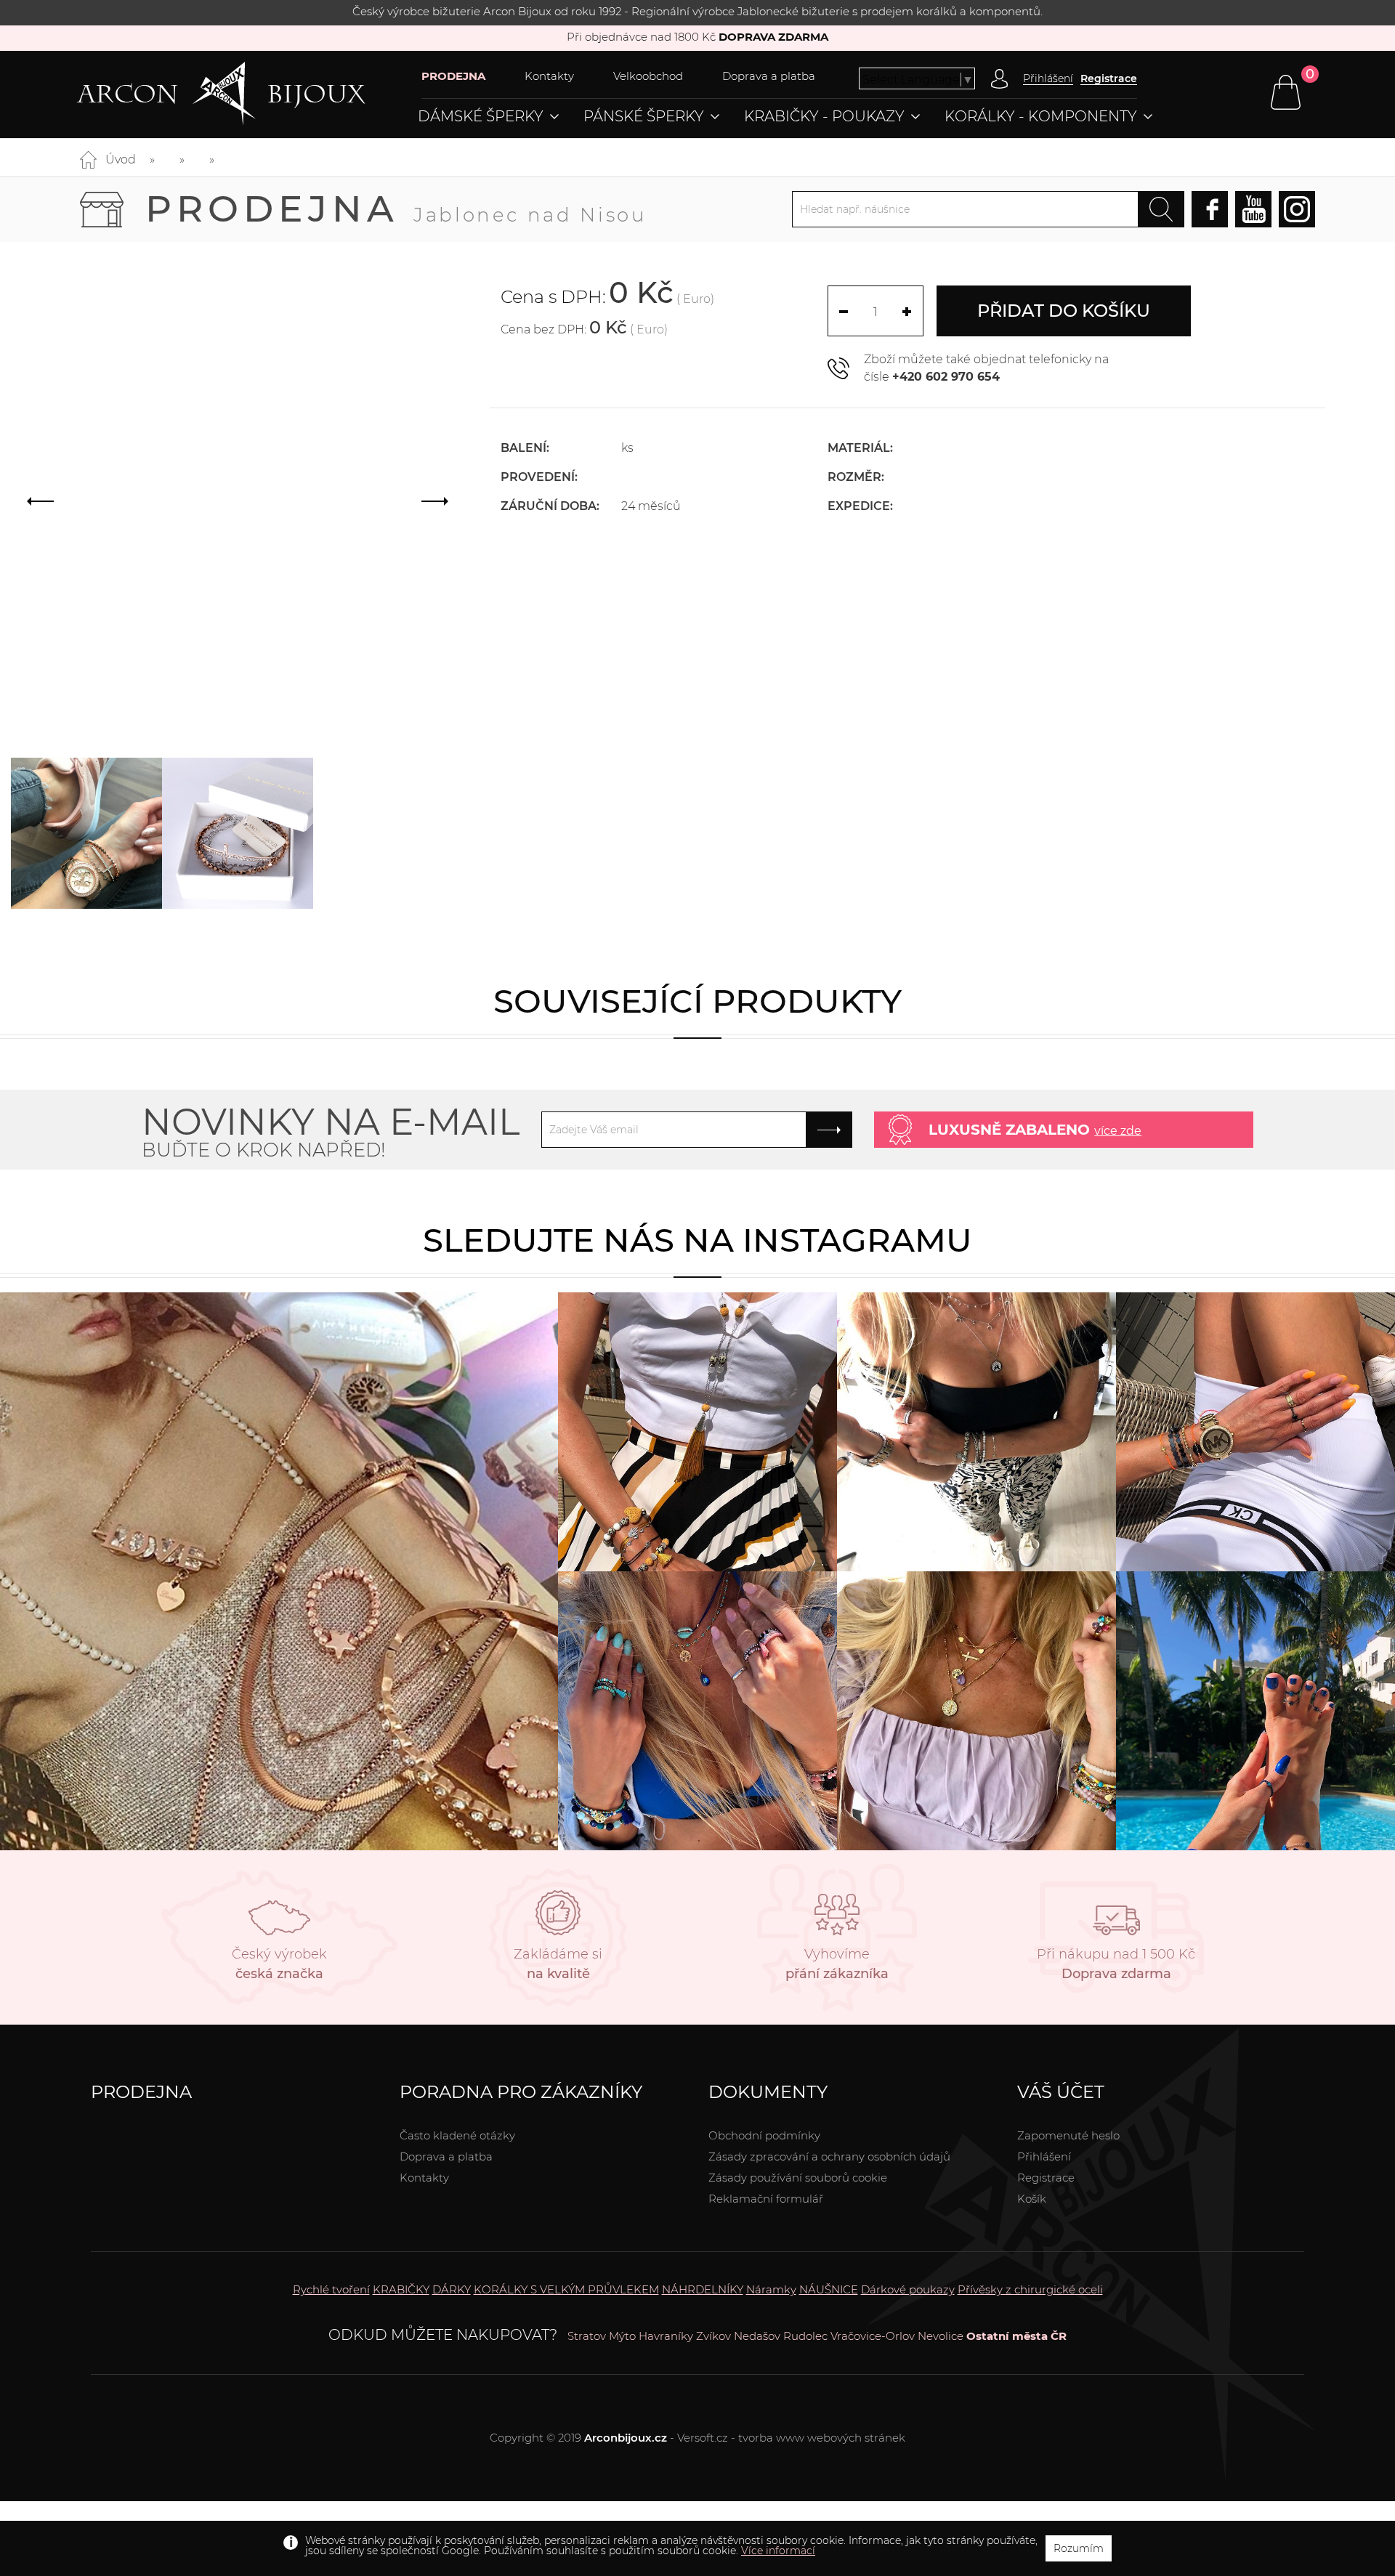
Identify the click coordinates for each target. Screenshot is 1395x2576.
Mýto (622, 2336)
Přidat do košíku (1064, 311)
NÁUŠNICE (829, 2289)
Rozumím (1079, 2548)
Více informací (778, 2551)
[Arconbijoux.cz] (249, 94)
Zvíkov (713, 2336)
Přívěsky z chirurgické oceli (1030, 2289)
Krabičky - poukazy (824, 116)
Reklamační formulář (766, 2199)
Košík (1032, 2199)
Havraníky (666, 2336)
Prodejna (396, 209)
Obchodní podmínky (764, 2135)
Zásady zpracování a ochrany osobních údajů (829, 2156)
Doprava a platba (769, 76)
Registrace (1109, 78)
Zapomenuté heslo (1068, 2135)
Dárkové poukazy (908, 2289)
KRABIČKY (401, 2289)
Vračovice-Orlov (873, 2336)
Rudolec (805, 2336)
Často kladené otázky (457, 2135)
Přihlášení (1044, 2156)
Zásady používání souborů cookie (798, 2178)
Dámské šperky (481, 116)
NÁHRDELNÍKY (703, 2289)
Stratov (587, 2336)
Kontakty (549, 76)
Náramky (771, 2289)
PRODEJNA (453, 76)
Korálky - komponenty (1041, 116)
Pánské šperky (644, 116)
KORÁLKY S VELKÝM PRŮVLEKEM (566, 2289)
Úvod (121, 159)
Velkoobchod (648, 76)
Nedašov (757, 2336)
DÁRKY (452, 2289)
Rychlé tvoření (331, 2289)
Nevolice (941, 2336)
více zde (1118, 1131)
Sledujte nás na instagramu (697, 1240)
